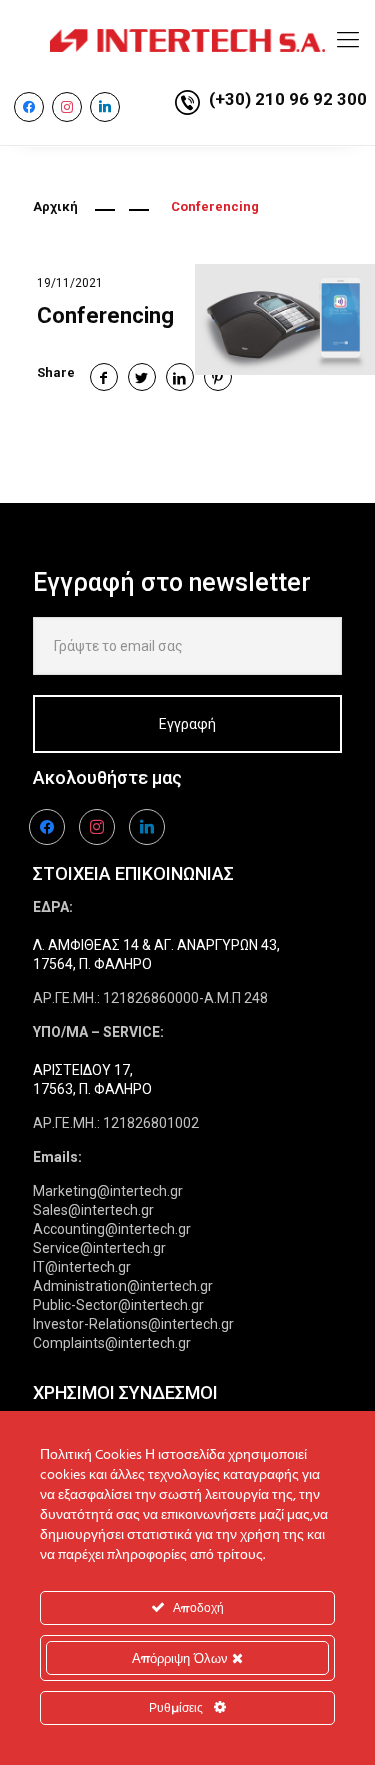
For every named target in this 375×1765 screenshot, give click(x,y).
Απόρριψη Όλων (182, 1658)
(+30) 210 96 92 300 (288, 99)
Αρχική (55, 206)
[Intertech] (187, 40)
